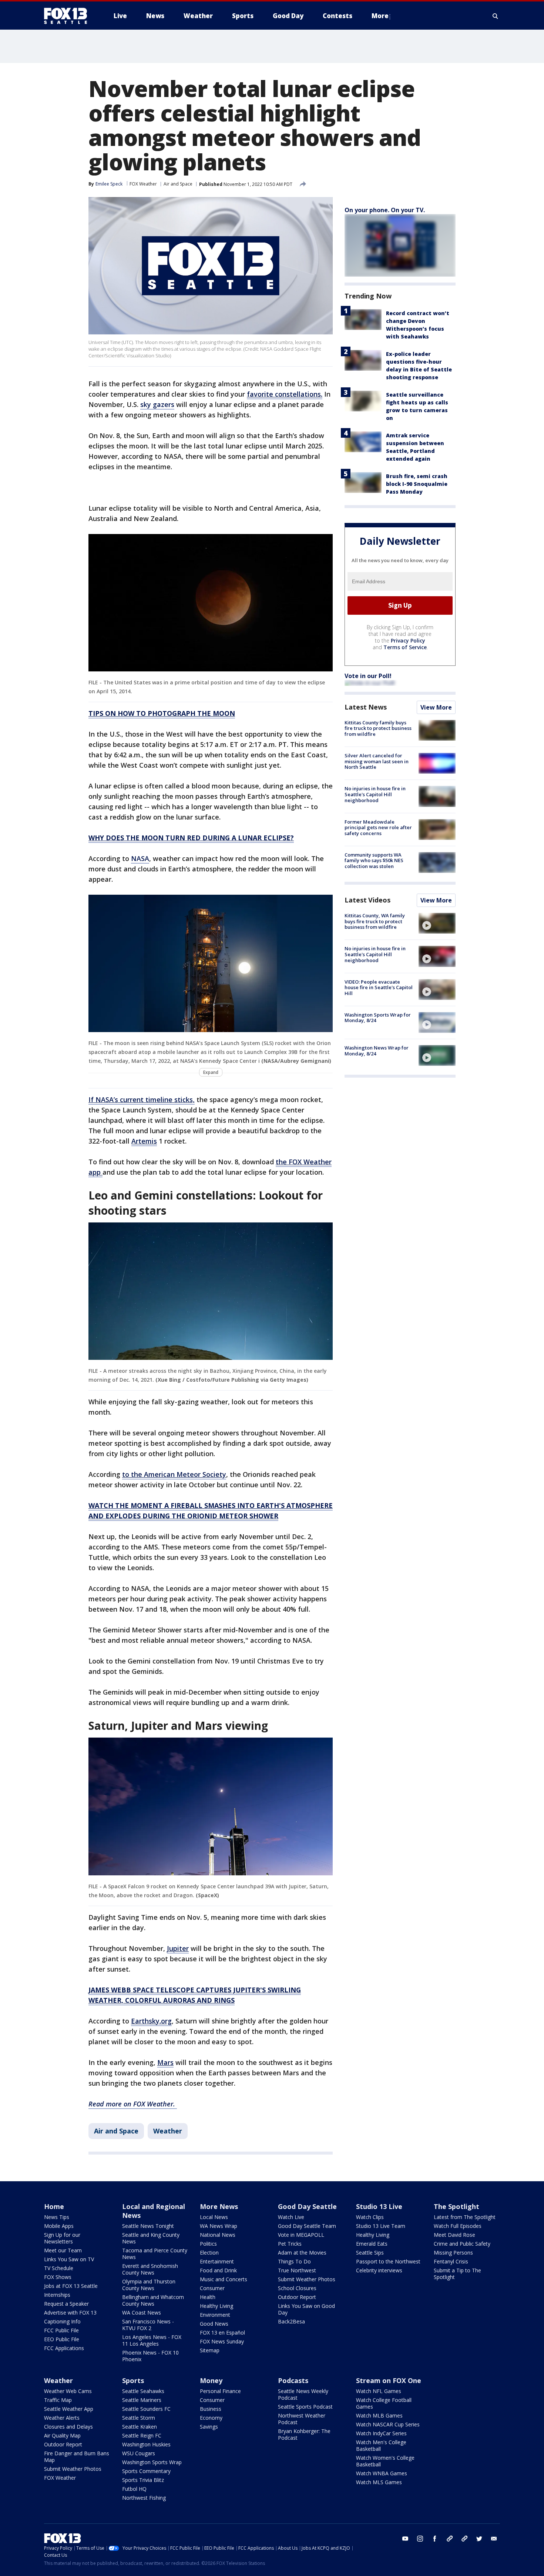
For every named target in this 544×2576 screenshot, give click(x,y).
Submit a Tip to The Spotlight (457, 2274)
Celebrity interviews (379, 2270)
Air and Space (178, 184)
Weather (168, 2131)
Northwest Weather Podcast (302, 2419)
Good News (214, 2324)
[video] (437, 923)
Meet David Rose (454, 2235)
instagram (420, 2539)
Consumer (212, 2288)
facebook (435, 2539)
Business (211, 2409)
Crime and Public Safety (462, 2244)
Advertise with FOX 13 (70, 2313)
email (494, 2539)
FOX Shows (58, 2277)
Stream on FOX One (389, 2380)
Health (208, 2297)
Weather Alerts (62, 2418)
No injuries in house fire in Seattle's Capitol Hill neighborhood (375, 794)
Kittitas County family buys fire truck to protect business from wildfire (378, 728)
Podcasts (293, 2380)
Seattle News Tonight (148, 2226)
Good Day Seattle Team (307, 2226)
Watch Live (291, 2217)
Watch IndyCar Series (381, 2433)
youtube (405, 2539)
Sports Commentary (146, 2471)
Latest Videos (367, 900)
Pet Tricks (290, 2244)
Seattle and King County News (151, 2238)
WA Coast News (142, 2313)
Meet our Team (63, 2250)
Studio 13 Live (379, 2206)
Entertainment (217, 2261)
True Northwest (297, 2270)
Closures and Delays (68, 2427)
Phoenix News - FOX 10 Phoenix (150, 2356)
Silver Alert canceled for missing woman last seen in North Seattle (377, 761)
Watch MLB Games (379, 2415)
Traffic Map (58, 2400)
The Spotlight (456, 2206)
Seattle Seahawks (143, 2391)
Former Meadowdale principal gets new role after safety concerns (378, 827)
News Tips (57, 2217)
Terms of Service (405, 647)
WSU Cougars (139, 2453)
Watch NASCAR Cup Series (388, 2424)
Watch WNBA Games (382, 2473)
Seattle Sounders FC (146, 2409)
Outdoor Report (297, 2297)
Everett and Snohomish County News (150, 2269)
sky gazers (157, 404)
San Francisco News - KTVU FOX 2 (148, 2325)
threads (464, 2539)
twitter (479, 2539)
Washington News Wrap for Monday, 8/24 (377, 1051)
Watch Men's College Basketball (381, 2445)
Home (54, 2206)
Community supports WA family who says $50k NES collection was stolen (374, 860)
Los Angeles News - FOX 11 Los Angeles (152, 2340)
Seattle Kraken (140, 2427)
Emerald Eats (372, 2244)
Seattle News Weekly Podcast (303, 2394)
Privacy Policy (408, 640)
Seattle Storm (139, 2418)
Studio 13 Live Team (381, 2226)
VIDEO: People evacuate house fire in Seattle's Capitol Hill (379, 987)
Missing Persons (453, 2253)
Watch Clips (370, 2217)
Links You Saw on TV (69, 2259)
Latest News (366, 707)
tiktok (450, 2539)
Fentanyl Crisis (451, 2261)
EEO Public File (62, 2339)
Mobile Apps (59, 2226)
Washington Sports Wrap (152, 2462)
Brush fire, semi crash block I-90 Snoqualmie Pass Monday (417, 484)
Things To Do (294, 2261)
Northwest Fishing (144, 2498)
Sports (133, 2380)
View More (436, 707)
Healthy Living (216, 2306)
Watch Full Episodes (458, 2226)
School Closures (297, 2288)
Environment (215, 2315)
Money (211, 2380)
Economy (211, 2418)
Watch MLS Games (379, 2482)
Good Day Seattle (307, 2206)
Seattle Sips (370, 2253)
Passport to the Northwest (388, 2261)
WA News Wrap (219, 2226)
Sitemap (210, 2350)
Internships (57, 2295)
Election (209, 2253)
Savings (209, 2427)
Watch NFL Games (379, 2391)
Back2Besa (291, 2321)
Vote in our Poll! (368, 676)
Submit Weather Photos (307, 2279)
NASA (140, 858)
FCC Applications (64, 2348)
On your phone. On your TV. (385, 210)
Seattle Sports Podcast (305, 2407)
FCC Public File (61, 2330)
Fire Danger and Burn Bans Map (77, 2457)
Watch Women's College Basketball (385, 2461)
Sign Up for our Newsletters (62, 2238)
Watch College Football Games (384, 2403)
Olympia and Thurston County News (149, 2285)
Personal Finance (220, 2391)
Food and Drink (218, 2270)
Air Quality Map (62, 2435)
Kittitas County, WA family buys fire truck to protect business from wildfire (375, 921)
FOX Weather (143, 184)
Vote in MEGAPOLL (301, 2235)
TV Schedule (59, 2268)
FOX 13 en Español (222, 2333)
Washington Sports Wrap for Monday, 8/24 (378, 1018)
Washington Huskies (146, 2444)
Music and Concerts (224, 2279)
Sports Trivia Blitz (143, 2480)
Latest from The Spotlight (465, 2217)
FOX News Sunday (222, 2341)
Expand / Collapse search (496, 16)
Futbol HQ (134, 2489)
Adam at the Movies (302, 2253)
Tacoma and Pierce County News (155, 2254)
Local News (214, 2217)
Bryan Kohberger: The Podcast (304, 2434)
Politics (208, 2244)
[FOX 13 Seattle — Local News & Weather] (68, 16)
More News (219, 2206)
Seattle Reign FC (142, 2435)
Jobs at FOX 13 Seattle (71, 2286)
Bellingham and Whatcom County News (153, 2300)
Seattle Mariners (142, 2400)
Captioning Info (62, 2321)
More (380, 16)
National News (218, 2235)
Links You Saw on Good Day (306, 2309)
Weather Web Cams (68, 2391)
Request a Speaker (66, 2304)
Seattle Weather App (69, 2409)
